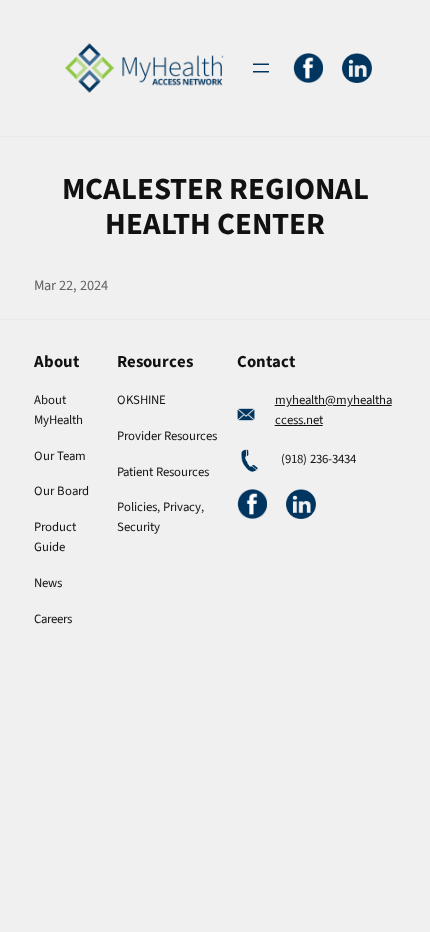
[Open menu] (261, 68)
